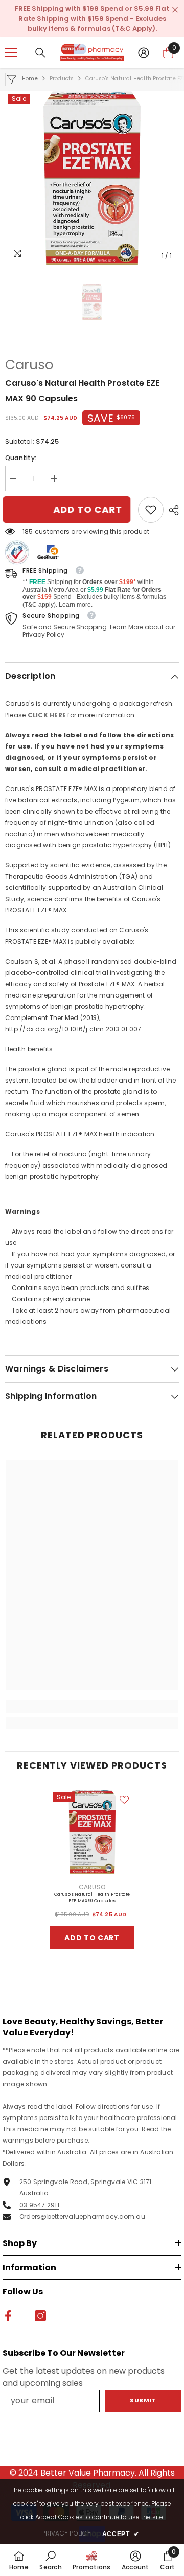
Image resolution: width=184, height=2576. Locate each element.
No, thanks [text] (98, 1399)
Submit (92, 1342)
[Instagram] (103, 1375)
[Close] (169, 1155)
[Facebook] (81, 1375)
